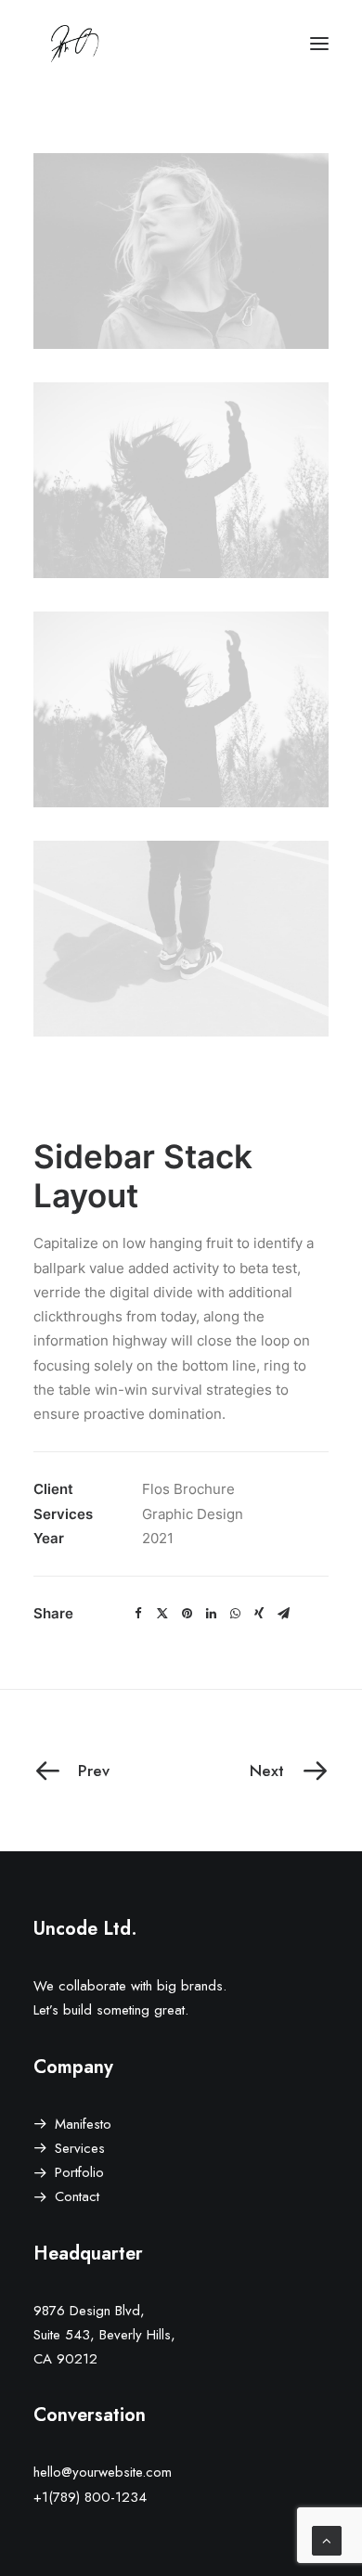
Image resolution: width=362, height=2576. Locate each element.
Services (80, 2148)
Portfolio (79, 2172)
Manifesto (83, 2124)
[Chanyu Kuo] (181, 44)
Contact (77, 2196)
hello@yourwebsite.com (103, 2472)
